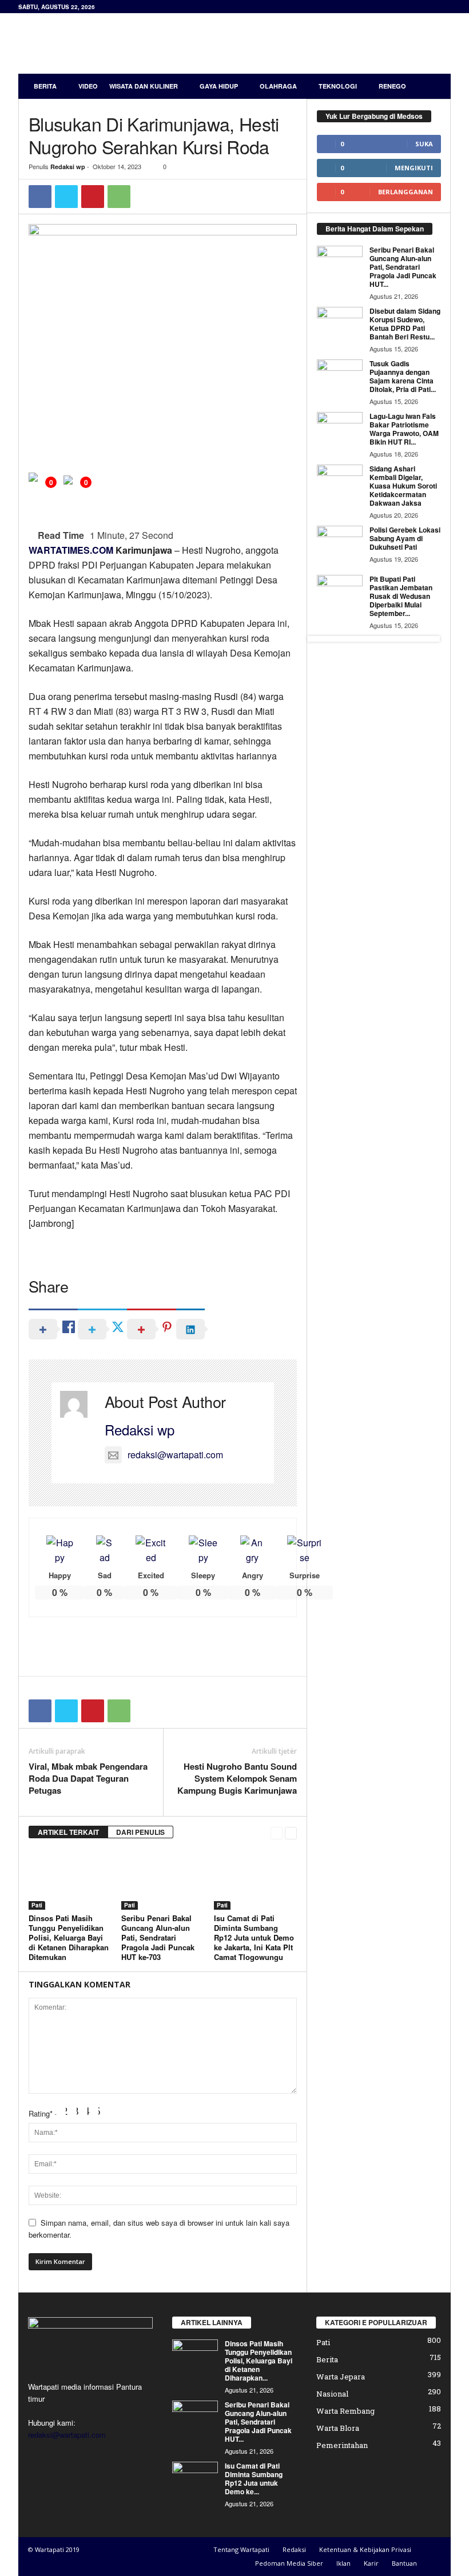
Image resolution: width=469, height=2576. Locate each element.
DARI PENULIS (140, 1832)
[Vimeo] (87, 2457)
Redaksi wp (68, 167)
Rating (41, 2113)
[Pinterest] (93, 197)
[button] (434, 86)
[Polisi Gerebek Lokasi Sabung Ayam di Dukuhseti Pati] (340, 543)
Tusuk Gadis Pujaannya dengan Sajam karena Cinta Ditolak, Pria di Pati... (403, 376)
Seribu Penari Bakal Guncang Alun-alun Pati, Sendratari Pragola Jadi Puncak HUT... (403, 267)
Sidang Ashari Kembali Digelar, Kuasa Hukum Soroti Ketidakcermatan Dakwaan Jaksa (403, 486)
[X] (66, 197)
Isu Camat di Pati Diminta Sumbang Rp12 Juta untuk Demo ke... (254, 2479)
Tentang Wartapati (241, 2549)
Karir (371, 2563)
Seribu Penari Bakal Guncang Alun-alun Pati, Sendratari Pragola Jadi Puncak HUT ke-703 (158, 1937)
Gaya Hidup (219, 86)
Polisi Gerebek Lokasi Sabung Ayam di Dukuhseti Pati (405, 538)
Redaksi (294, 2549)
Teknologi (338, 86)
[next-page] (291, 1832)
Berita (45, 86)
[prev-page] (277, 1832)
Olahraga (278, 86)
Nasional (332, 2394)
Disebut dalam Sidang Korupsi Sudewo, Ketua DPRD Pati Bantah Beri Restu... (405, 324)
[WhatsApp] (119, 197)
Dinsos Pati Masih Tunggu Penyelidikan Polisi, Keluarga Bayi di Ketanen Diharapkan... (259, 2361)
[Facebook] (40, 197)
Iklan (343, 2563)
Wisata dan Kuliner (144, 86)
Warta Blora (338, 2428)
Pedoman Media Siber (289, 2563)
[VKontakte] (109, 2457)
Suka (424, 144)
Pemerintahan (342, 2445)
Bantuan (404, 2563)
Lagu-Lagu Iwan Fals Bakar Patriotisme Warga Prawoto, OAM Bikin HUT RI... (404, 429)
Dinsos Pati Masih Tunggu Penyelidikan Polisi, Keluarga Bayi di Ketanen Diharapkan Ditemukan (69, 1937)
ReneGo (392, 86)
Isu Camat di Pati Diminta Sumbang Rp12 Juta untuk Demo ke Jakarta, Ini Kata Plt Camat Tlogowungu (254, 1937)
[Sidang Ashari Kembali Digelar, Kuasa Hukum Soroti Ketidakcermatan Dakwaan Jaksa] (340, 482)
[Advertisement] (305, 43)
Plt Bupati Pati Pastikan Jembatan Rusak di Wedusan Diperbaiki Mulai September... (401, 596)
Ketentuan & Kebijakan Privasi (365, 2549)
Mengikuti (414, 168)
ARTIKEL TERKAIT (68, 1832)
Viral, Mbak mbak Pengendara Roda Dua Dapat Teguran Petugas (88, 1779)
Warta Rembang (345, 2411)
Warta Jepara (341, 2377)
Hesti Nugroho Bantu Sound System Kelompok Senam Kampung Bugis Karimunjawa (237, 1779)
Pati (37, 1905)
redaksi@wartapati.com (175, 1455)
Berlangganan (406, 192)
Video (88, 86)
